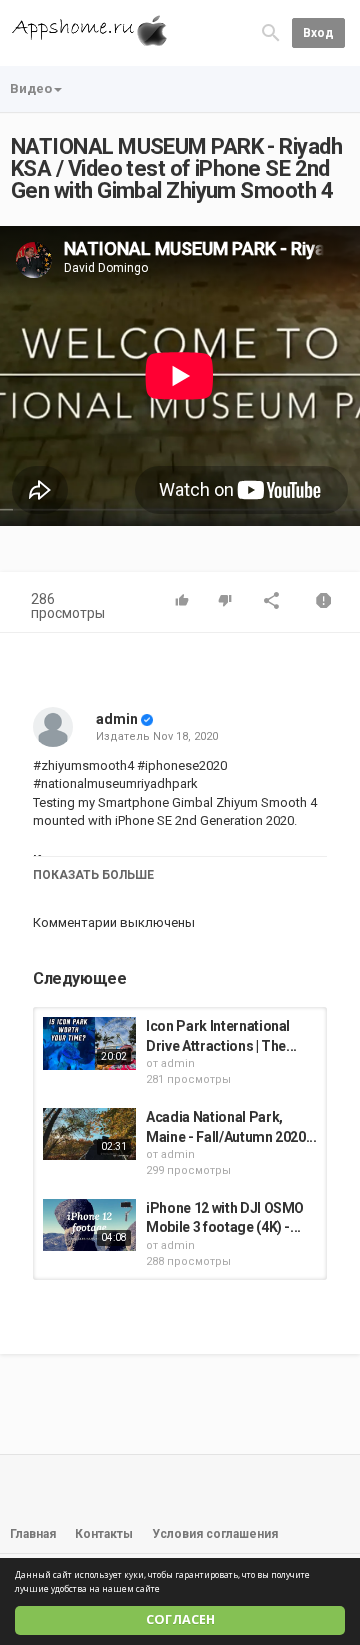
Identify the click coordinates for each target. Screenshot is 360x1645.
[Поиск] (271, 31)
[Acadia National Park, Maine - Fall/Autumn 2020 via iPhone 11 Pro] (89, 1134)
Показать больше (93, 875)
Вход (318, 33)
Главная (33, 1534)
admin (117, 719)
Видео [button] (31, 88)
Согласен (180, 1619)
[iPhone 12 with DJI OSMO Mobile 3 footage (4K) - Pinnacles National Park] (89, 1225)
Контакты (104, 1534)
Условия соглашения (215, 1534)
